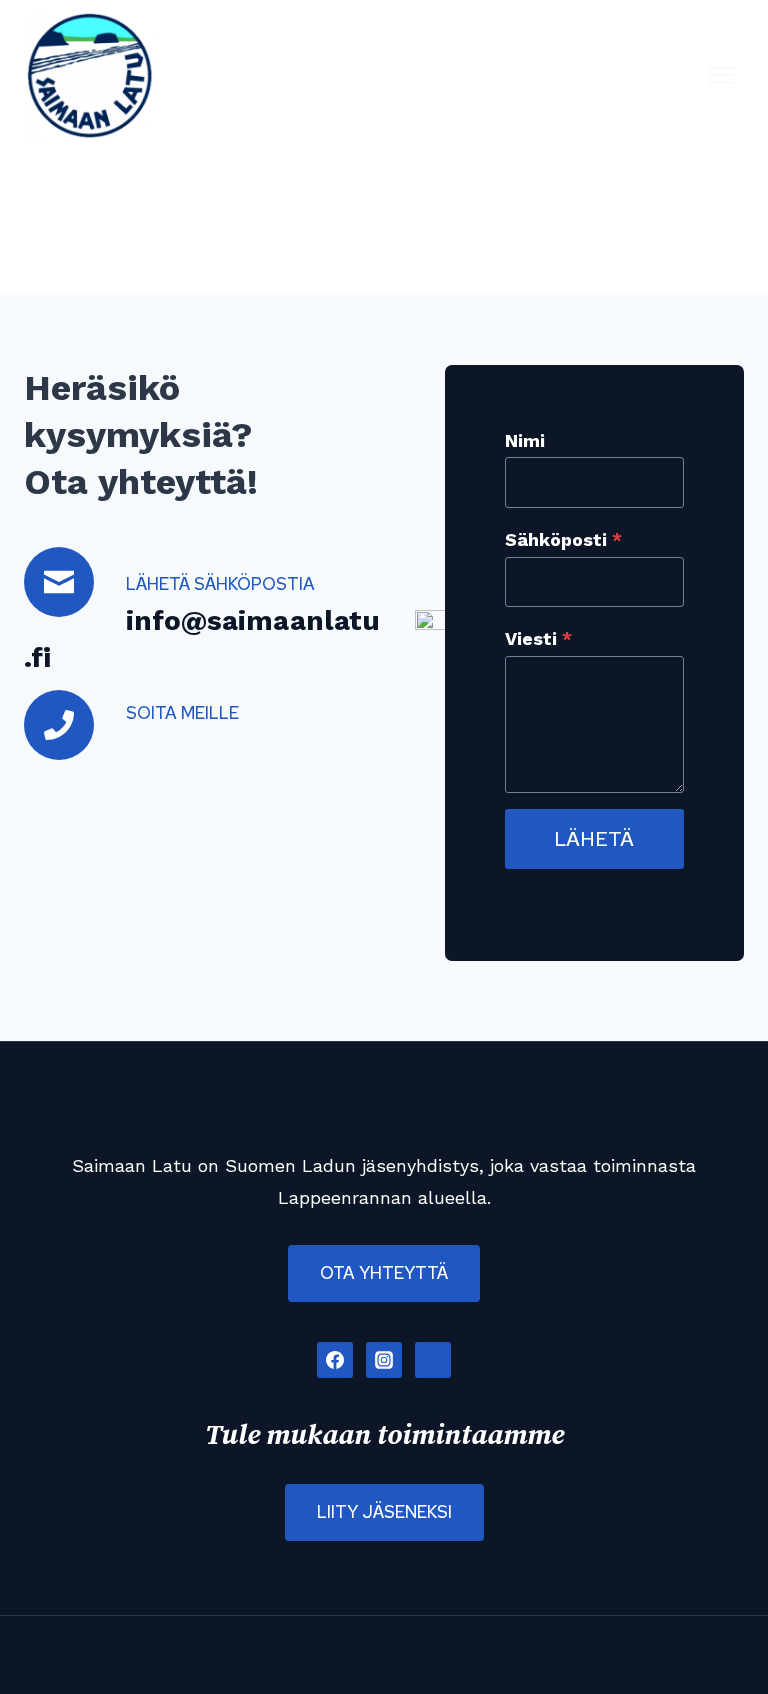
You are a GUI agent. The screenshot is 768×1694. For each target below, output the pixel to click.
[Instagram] (384, 1360)
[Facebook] (335, 1360)
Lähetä (594, 839)
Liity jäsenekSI (384, 1512)
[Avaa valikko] (720, 74)
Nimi (525, 440)
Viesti (538, 638)
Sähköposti (563, 539)
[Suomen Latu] (433, 1360)
